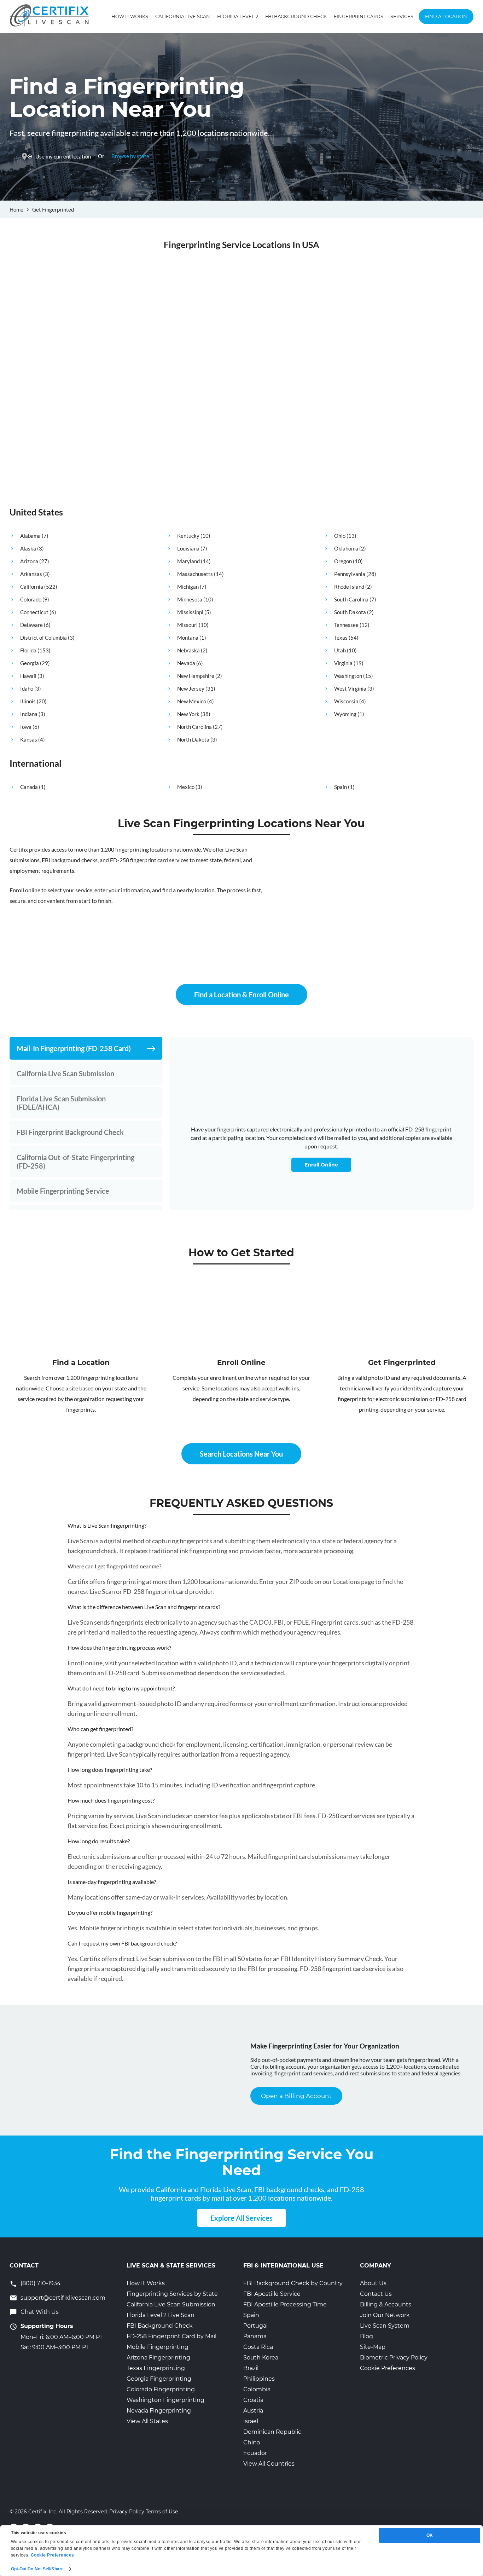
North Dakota (193, 739)
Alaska (28, 548)
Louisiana (188, 548)
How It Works (130, 16)
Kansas (29, 739)
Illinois (28, 701)
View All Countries (269, 2464)
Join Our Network (385, 2315)
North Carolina (194, 727)
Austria (253, 2411)
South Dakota (350, 612)
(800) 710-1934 (41, 2283)
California (32, 587)
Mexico (186, 787)
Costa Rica (258, 2347)
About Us (373, 2283)
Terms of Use (162, 2512)
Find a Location (446, 16)
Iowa (26, 727)
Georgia (30, 663)
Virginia (343, 663)
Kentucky (188, 536)
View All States (147, 2421)
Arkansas (31, 574)
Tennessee (346, 625)
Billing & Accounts (386, 2304)
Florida (28, 650)
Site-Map (373, 2347)
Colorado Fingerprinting (161, 2389)
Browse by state (130, 156)
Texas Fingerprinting (156, 2368)
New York (188, 714)
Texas (341, 638)
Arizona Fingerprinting (158, 2358)
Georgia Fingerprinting (159, 2379)
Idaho (27, 688)
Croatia (253, 2400)
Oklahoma (346, 548)
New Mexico (192, 701)
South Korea (261, 2358)
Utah (340, 650)
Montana (188, 638)
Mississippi (190, 612)
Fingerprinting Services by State (172, 2294)
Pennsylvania (350, 574)
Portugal (255, 2326)
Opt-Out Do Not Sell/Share (37, 2569)
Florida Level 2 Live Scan (161, 2315)
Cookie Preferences (388, 2368)
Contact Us (376, 2294)
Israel (251, 2421)
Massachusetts (195, 574)
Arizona (29, 561)
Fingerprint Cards (359, 16)
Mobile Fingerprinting (158, 2347)
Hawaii (28, 676)
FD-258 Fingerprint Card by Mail (171, 2336)
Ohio (340, 536)
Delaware (31, 625)
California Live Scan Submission (171, 2304)
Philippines (259, 2379)
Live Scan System (385, 2326)
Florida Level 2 (238, 16)
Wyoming (345, 714)
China (252, 2442)
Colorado (31, 599)
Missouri (187, 625)
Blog (366, 2336)
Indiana (29, 714)
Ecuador (255, 2453)
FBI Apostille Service (272, 2294)
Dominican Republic (272, 2432)
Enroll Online (321, 1165)
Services (402, 16)
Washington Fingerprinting (165, 2400)
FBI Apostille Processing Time (285, 2304)
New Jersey (191, 688)
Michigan (188, 587)
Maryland (188, 561)
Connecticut (34, 612)
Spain (341, 787)
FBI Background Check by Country (293, 2283)
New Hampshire (196, 676)
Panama (255, 2336)
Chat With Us (40, 2312)
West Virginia (350, 688)
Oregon (343, 561)
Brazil (251, 2368)
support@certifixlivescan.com (63, 2298)
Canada (29, 787)
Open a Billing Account (296, 2096)
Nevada (186, 663)
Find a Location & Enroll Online (241, 995)
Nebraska (188, 650)
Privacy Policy (127, 2512)
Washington (348, 676)
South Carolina (351, 599)
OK (430, 2535)
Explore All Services (241, 2218)
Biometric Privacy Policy (394, 2358)
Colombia (257, 2389)
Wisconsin (346, 701)
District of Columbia (43, 638)
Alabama (30, 536)
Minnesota (190, 599)
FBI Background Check (296, 16)
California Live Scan (183, 16)
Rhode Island (349, 587)
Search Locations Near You (241, 1454)
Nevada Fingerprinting (159, 2411)
